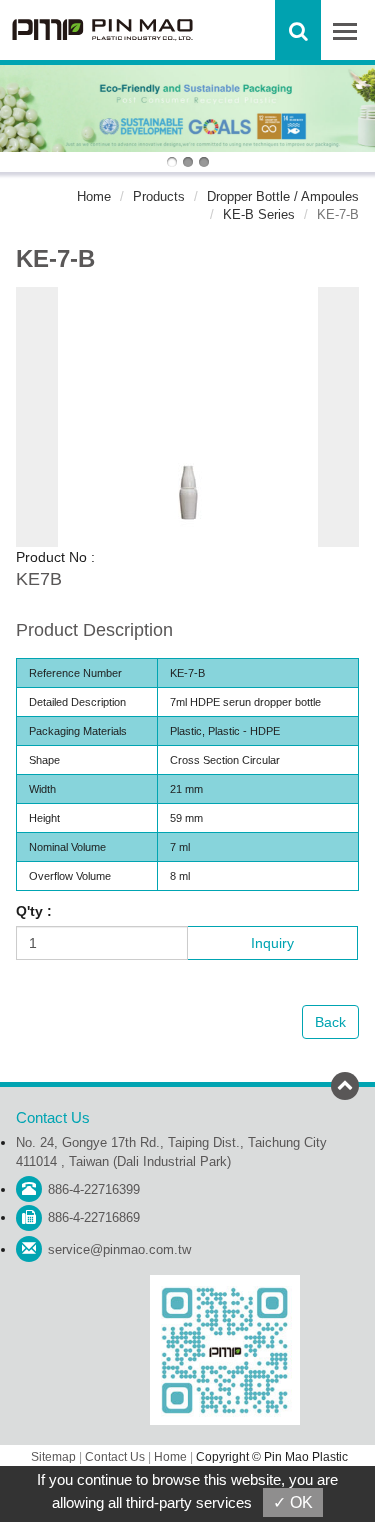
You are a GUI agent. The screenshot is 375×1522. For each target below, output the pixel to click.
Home (94, 196)
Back (330, 1022)
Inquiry (272, 943)
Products (159, 196)
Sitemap (53, 1457)
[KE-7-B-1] (188, 416)
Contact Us (115, 1457)
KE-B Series (259, 214)
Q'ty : (34, 911)
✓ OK (293, 1502)
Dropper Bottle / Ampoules (283, 196)
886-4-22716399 (94, 1189)
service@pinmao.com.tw (119, 1249)
